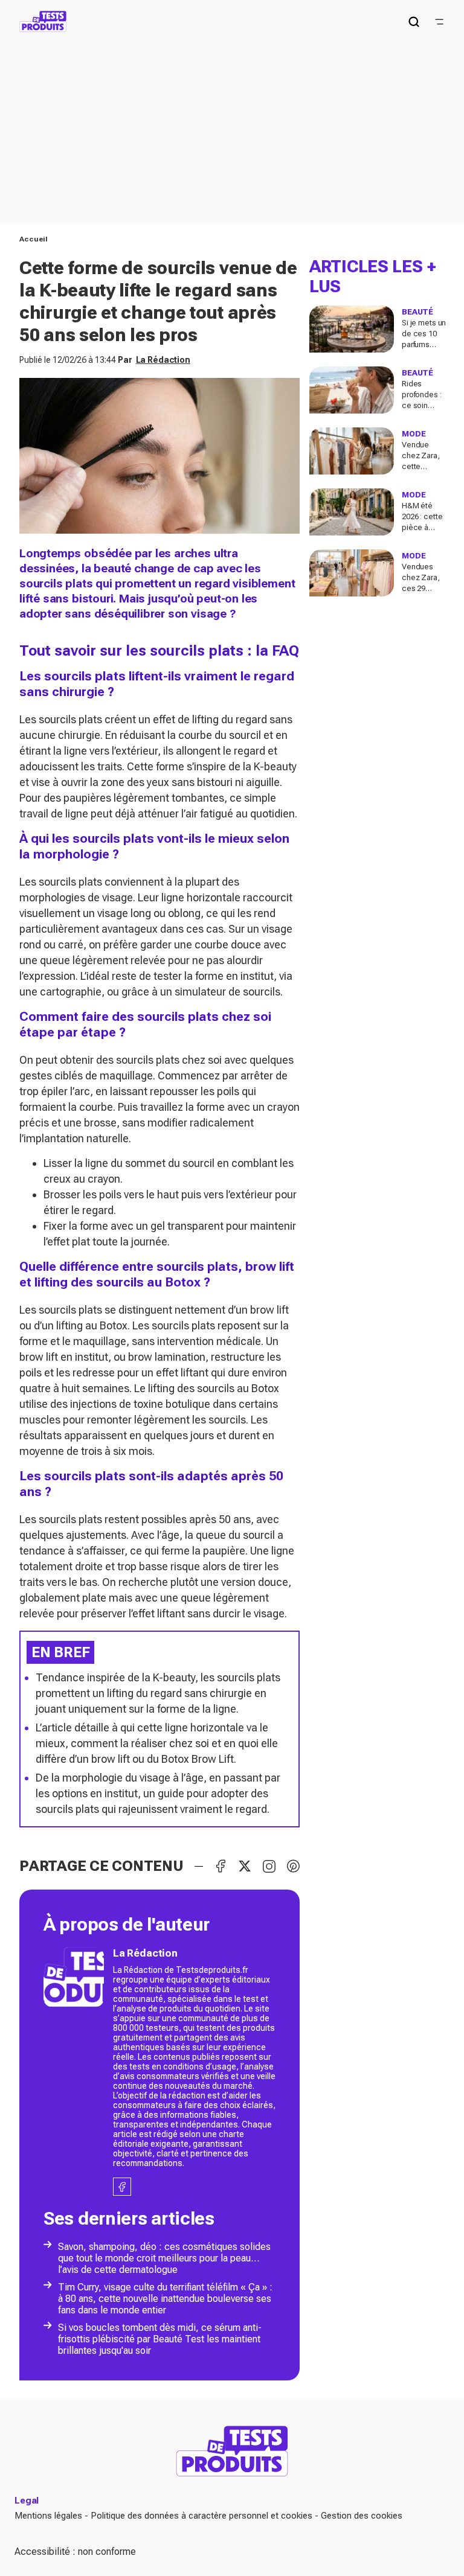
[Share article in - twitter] (245, 1866)
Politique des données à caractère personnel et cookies (201, 2516)
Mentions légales (48, 2516)
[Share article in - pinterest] (293, 1866)
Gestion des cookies (362, 2516)
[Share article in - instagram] (269, 1866)
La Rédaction (163, 360)
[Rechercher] (414, 22)
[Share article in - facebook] (221, 1866)
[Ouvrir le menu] (439, 22)
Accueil (34, 239)
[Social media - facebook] (122, 2187)
